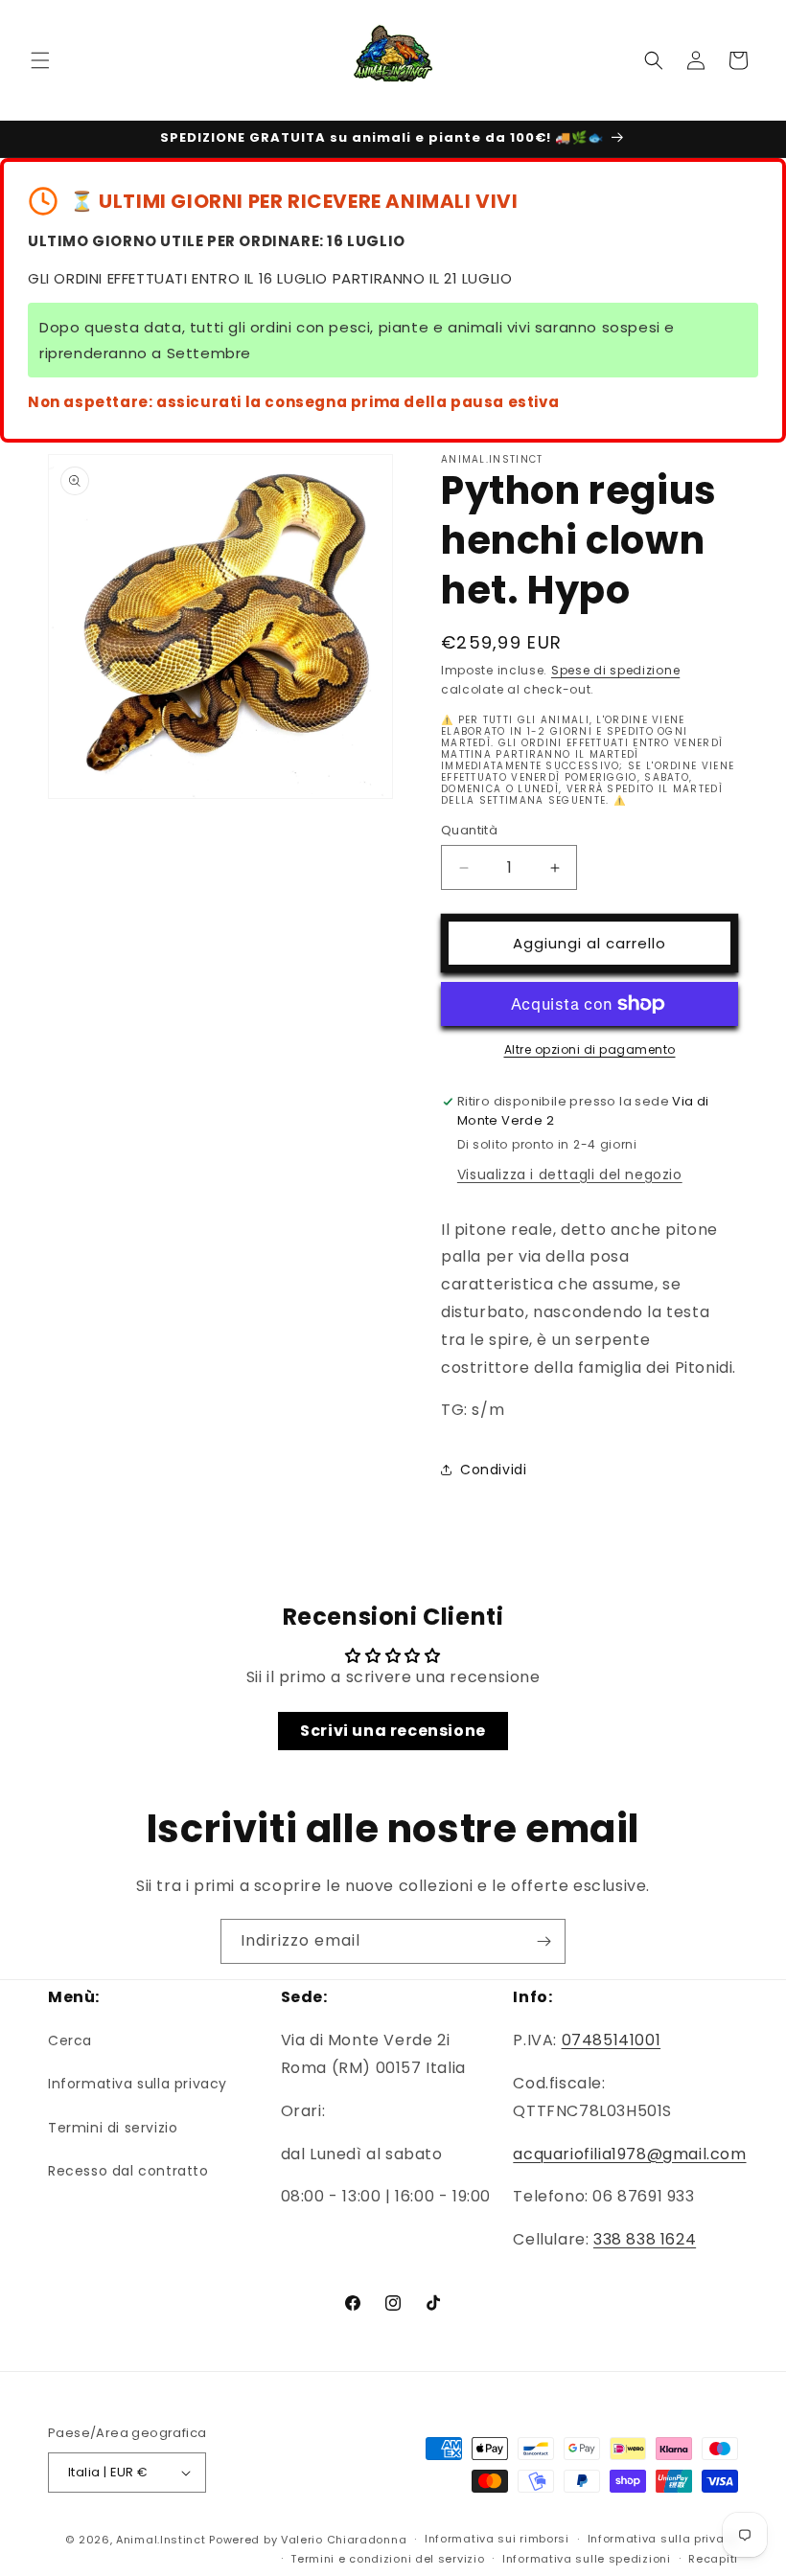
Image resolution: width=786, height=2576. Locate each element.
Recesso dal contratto (128, 2171)
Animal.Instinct (161, 2540)
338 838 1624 (645, 2239)
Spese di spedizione (615, 670)
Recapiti (713, 2559)
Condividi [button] (493, 1470)
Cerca (70, 2040)
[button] (40, 60)
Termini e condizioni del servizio (387, 2559)
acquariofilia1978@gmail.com (629, 2154)
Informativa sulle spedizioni (587, 2559)
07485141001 (612, 2040)
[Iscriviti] (543, 1941)
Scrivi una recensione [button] (393, 1731)
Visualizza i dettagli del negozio (570, 1174)
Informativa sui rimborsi (497, 2539)
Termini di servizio (113, 2128)
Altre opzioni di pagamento (590, 1049)
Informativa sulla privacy (138, 2084)
